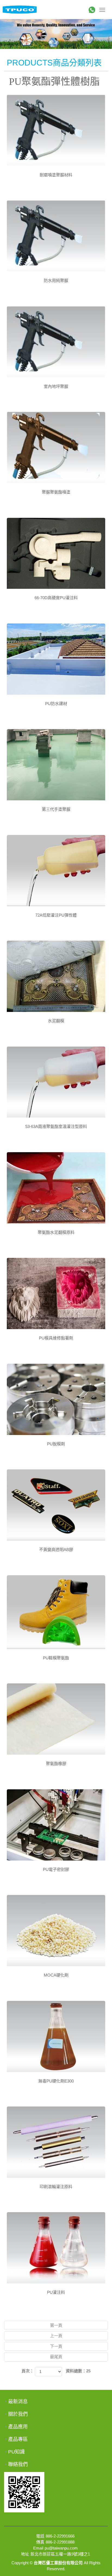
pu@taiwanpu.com (61, 2548)
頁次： (28, 2371)
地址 (25, 2554)
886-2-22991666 (60, 2536)
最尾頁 (56, 2357)
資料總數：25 (78, 2371)
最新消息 (18, 2402)
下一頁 (56, 2346)
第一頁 (56, 2325)
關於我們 (18, 2414)
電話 (40, 2536)
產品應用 (18, 2427)
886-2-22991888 (60, 2542)
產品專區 (18, 2439)
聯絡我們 (18, 2464)
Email (38, 2548)
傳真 (40, 2542)
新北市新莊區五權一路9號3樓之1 (60, 2554)
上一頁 (56, 2336)
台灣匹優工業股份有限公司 (20, 10)
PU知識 (16, 2452)
